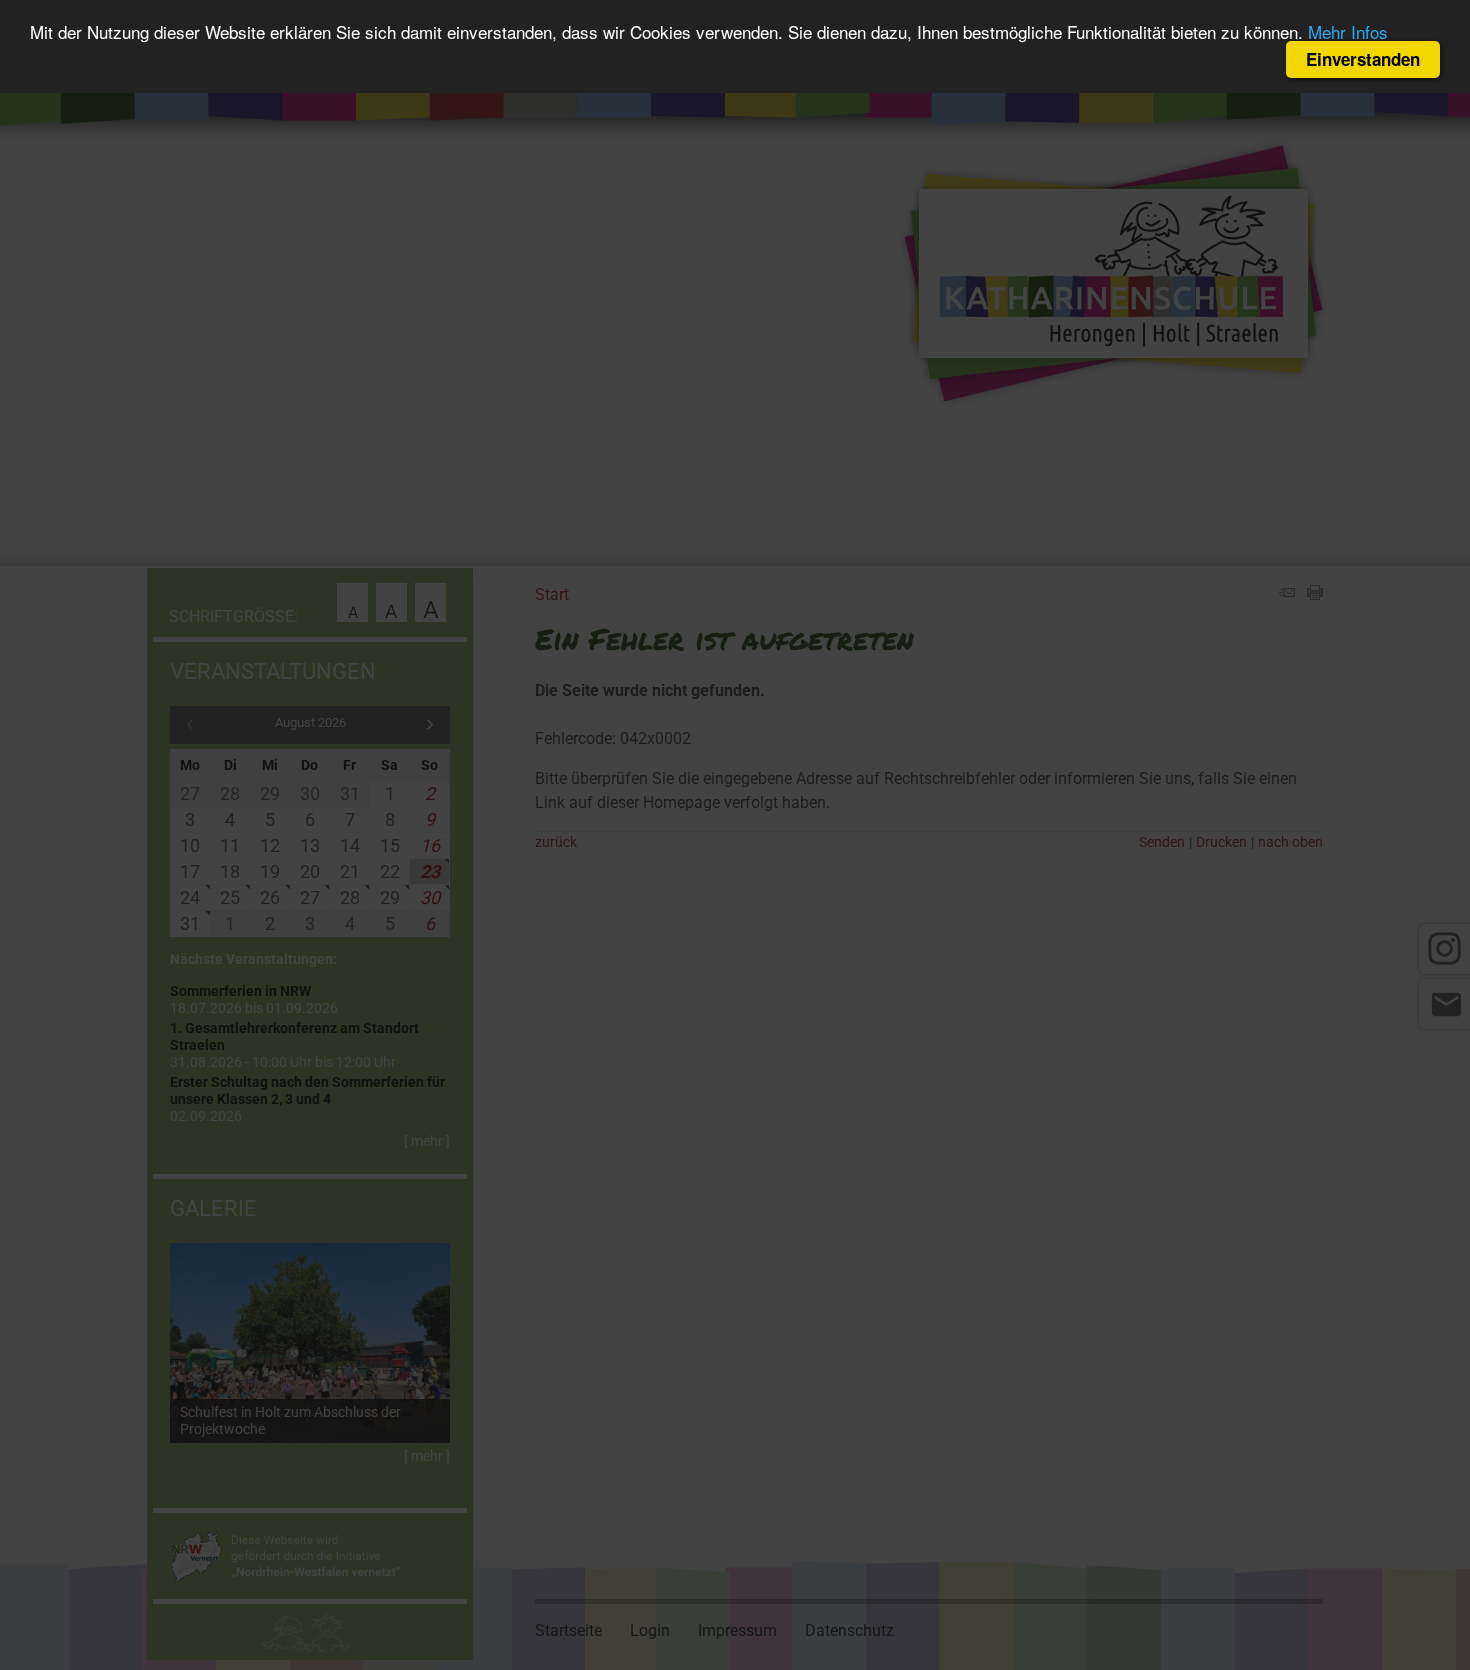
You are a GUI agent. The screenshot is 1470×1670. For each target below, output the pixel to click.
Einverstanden (1363, 59)
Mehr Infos (1348, 32)
